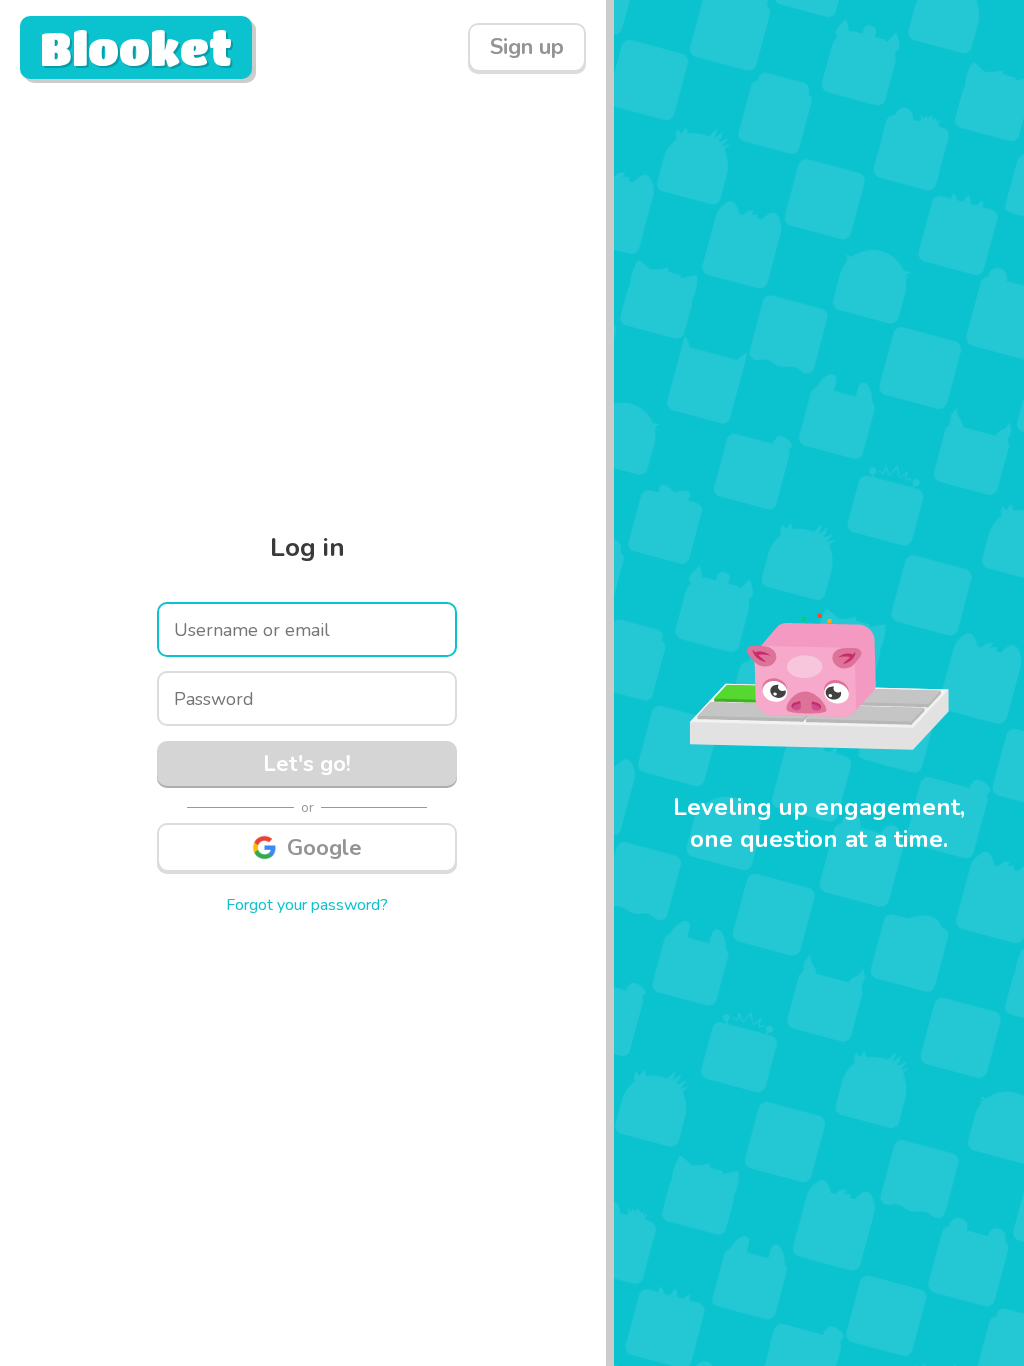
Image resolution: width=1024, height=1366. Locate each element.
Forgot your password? (307, 905)
